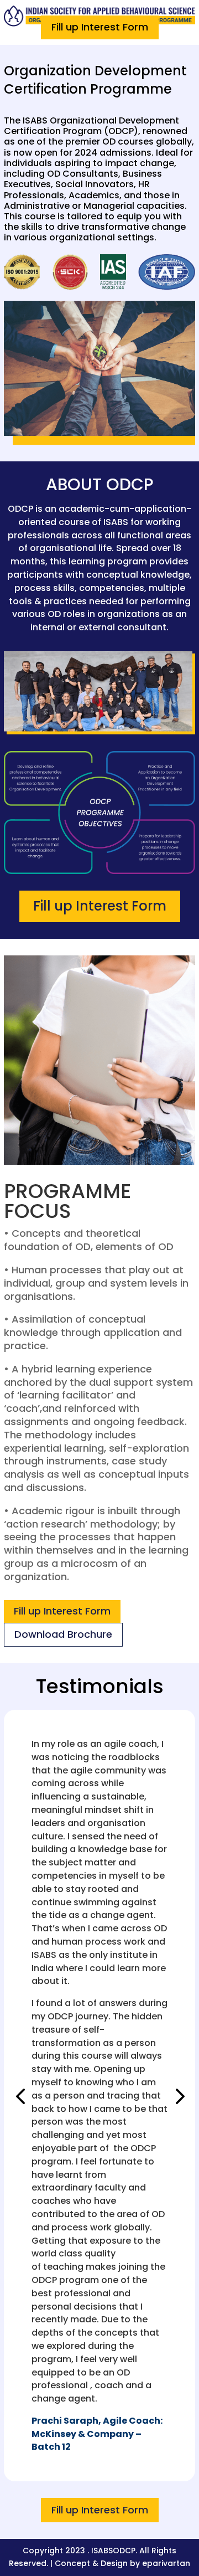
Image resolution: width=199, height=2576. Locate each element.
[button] (20, 2096)
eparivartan (166, 2563)
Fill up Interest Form (100, 27)
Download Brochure (63, 1634)
